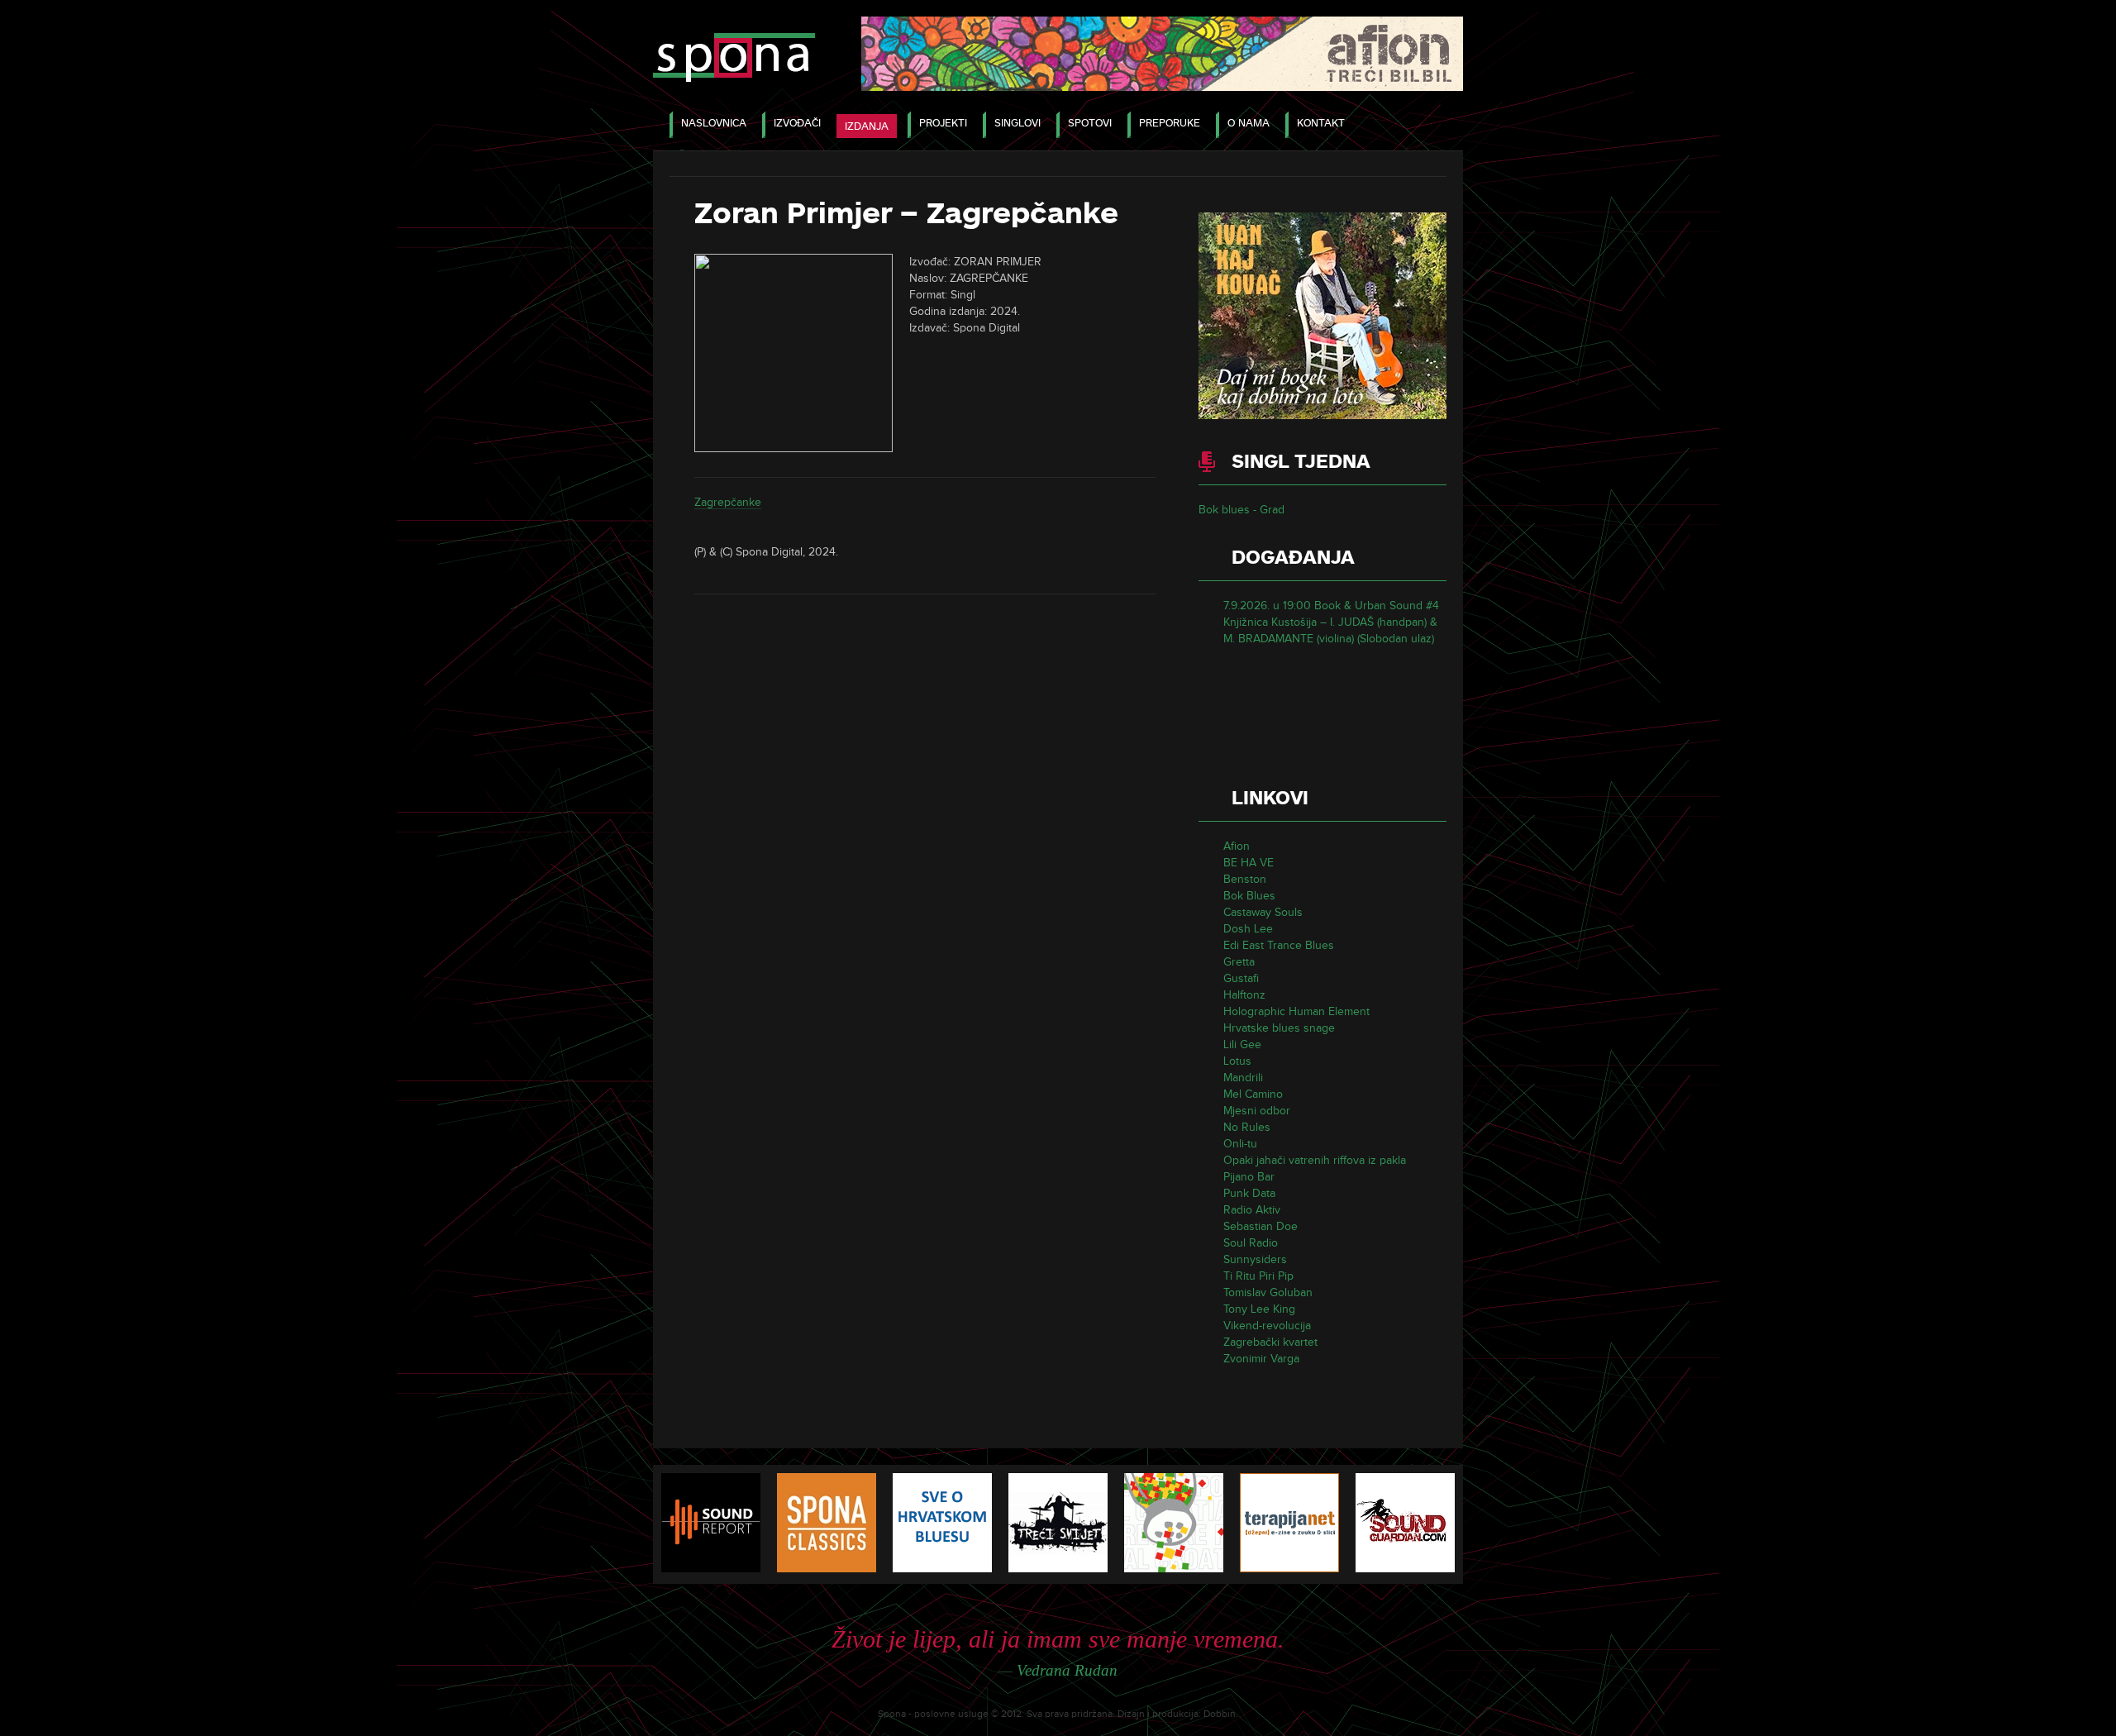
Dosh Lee (1248, 929)
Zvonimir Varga (1261, 1359)
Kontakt (1321, 123)
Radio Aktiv (1252, 1210)
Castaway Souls (1263, 912)
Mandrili (1243, 1078)
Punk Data (1249, 1193)
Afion (1237, 846)
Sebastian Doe (1261, 1226)
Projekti (943, 123)
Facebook (1433, 124)
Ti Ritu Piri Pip (1258, 1276)
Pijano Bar (1249, 1177)
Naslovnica (714, 123)
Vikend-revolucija (1267, 1326)
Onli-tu (1240, 1144)
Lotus (1237, 1061)
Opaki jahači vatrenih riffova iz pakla (1315, 1160)
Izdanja (867, 126)
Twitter (1395, 124)
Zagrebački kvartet (1270, 1342)
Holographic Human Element (1296, 1011)
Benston (1245, 879)
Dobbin (1220, 1714)
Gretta (1239, 962)
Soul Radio (1251, 1243)
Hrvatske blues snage (1279, 1028)
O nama (1249, 123)
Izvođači (797, 123)
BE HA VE (1249, 863)
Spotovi (1090, 123)
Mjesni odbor (1257, 1111)
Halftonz (1244, 995)
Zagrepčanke (728, 502)
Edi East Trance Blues (1279, 945)
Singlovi (1017, 123)
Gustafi (1241, 978)
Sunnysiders (1255, 1259)
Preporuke (1170, 123)
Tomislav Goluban (1268, 1292)
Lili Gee (1242, 1044)
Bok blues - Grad (1241, 510)
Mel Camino (1253, 1094)
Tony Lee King (1259, 1309)
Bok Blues (1249, 896)
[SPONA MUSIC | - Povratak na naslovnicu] (734, 59)
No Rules (1247, 1127)
